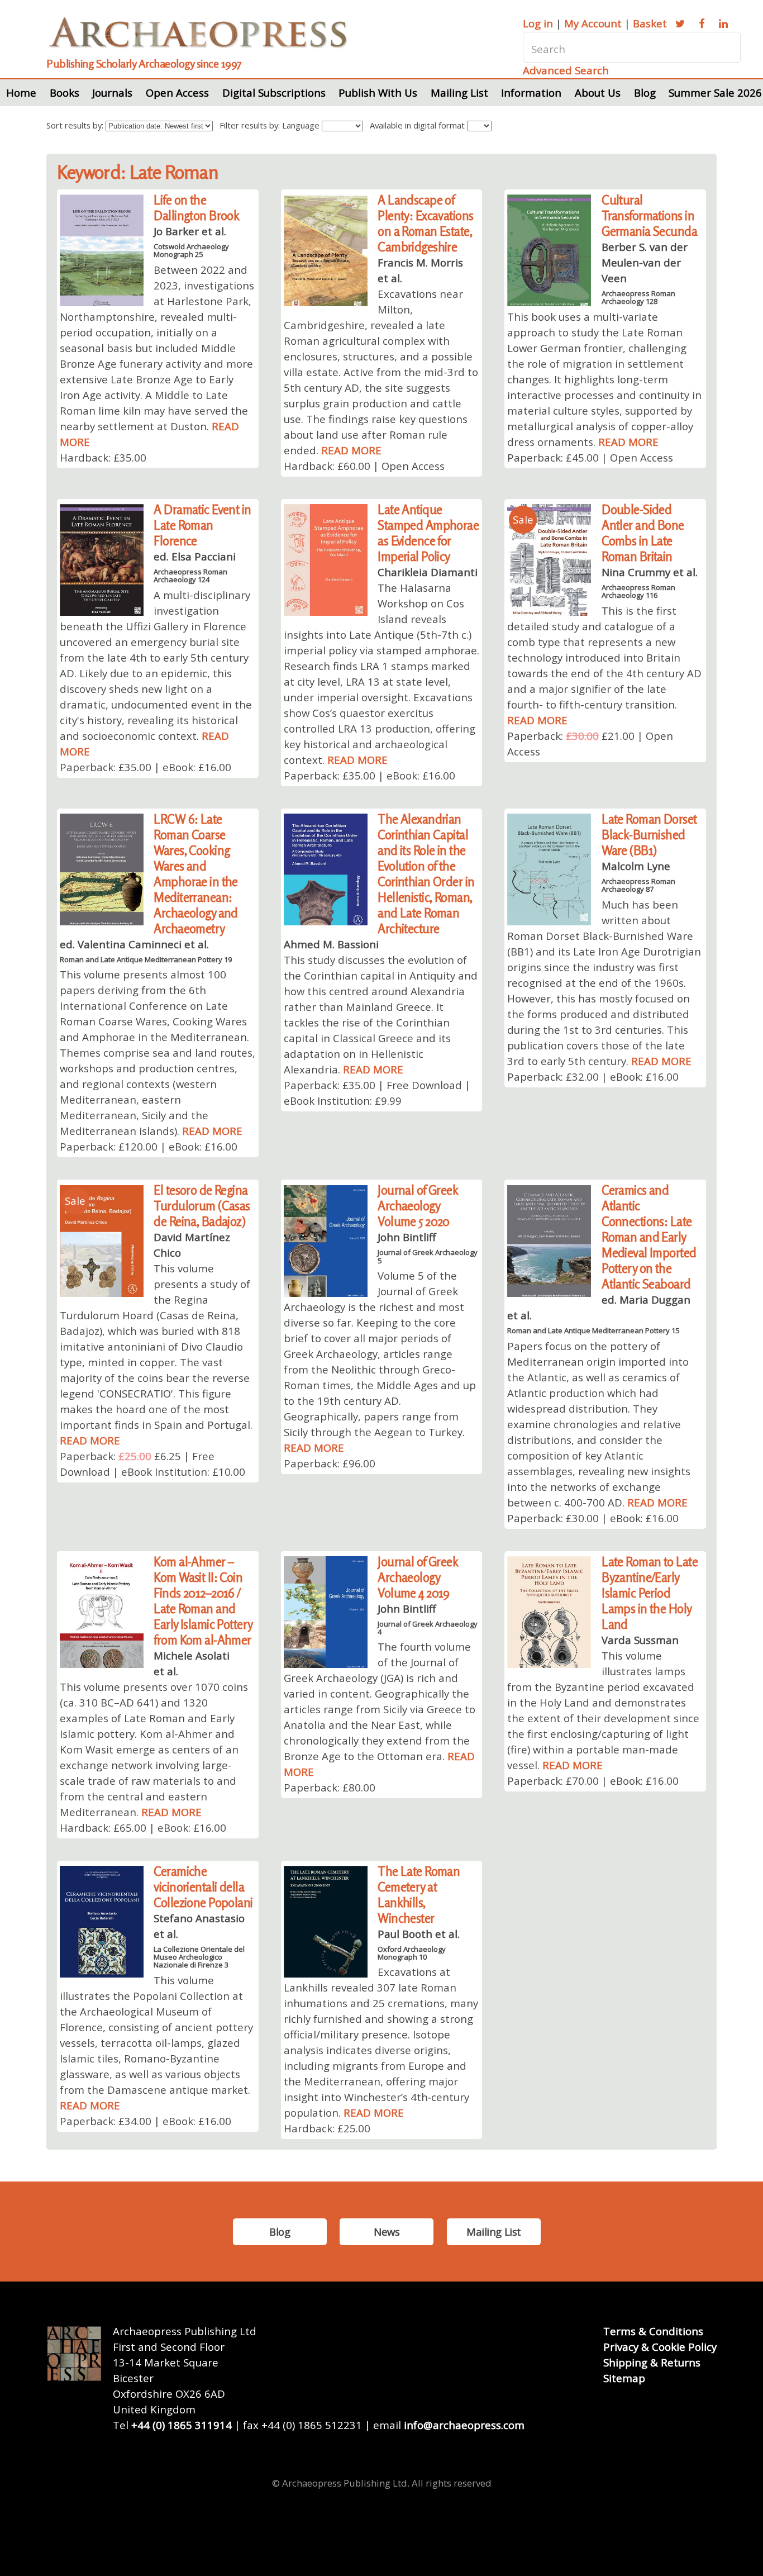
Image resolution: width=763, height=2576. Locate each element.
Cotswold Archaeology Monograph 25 (191, 250)
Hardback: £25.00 (327, 2128)
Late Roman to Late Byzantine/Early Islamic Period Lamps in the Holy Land (650, 1593)
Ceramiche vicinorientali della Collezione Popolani (203, 1887)
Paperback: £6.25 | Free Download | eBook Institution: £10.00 (152, 1464)
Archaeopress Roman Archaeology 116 (638, 591)
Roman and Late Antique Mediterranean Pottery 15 (593, 1330)
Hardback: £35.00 (103, 457)
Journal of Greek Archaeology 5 (428, 1256)
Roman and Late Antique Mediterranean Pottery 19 (146, 959)
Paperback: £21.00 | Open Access (590, 743)
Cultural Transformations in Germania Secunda (649, 215)
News (387, 2232)
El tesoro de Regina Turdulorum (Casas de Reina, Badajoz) (202, 1206)
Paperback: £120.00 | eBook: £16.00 (149, 1146)
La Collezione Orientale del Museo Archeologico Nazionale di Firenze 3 (199, 1957)
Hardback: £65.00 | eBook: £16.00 (143, 1828)
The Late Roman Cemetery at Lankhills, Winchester (419, 1895)
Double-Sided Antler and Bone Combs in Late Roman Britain (643, 533)
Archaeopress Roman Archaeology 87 (638, 885)
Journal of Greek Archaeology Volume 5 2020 (418, 1206)
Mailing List (459, 92)
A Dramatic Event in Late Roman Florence (202, 525)
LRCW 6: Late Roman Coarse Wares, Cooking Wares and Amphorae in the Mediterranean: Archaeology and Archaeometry (196, 874)
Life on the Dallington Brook (196, 208)
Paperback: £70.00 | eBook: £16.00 (593, 1781)
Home (21, 92)
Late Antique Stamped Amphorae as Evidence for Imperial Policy (428, 533)
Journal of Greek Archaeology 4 (428, 1628)
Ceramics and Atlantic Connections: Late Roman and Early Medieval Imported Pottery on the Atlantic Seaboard (649, 1237)
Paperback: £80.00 (330, 1787)
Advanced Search (566, 70)
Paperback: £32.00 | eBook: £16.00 (593, 1076)
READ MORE (351, 450)
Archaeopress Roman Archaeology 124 (190, 576)
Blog (645, 92)
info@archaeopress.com (464, 2425)
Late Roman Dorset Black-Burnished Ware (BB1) (649, 835)
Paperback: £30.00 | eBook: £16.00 (593, 1518)
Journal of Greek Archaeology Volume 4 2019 (418, 1577)
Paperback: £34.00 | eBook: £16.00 (146, 2121)
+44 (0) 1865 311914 (182, 2425)
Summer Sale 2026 (715, 92)
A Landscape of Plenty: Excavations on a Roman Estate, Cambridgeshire (425, 223)
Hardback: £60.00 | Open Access (364, 466)
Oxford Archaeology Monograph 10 (412, 1953)
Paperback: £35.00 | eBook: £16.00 (146, 767)
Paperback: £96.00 (330, 1463)
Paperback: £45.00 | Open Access (590, 457)
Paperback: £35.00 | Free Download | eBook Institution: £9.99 (377, 1093)
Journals (112, 92)
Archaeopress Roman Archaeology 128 (638, 297)
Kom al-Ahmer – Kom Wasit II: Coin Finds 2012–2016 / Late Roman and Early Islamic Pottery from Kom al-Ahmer (203, 1601)
